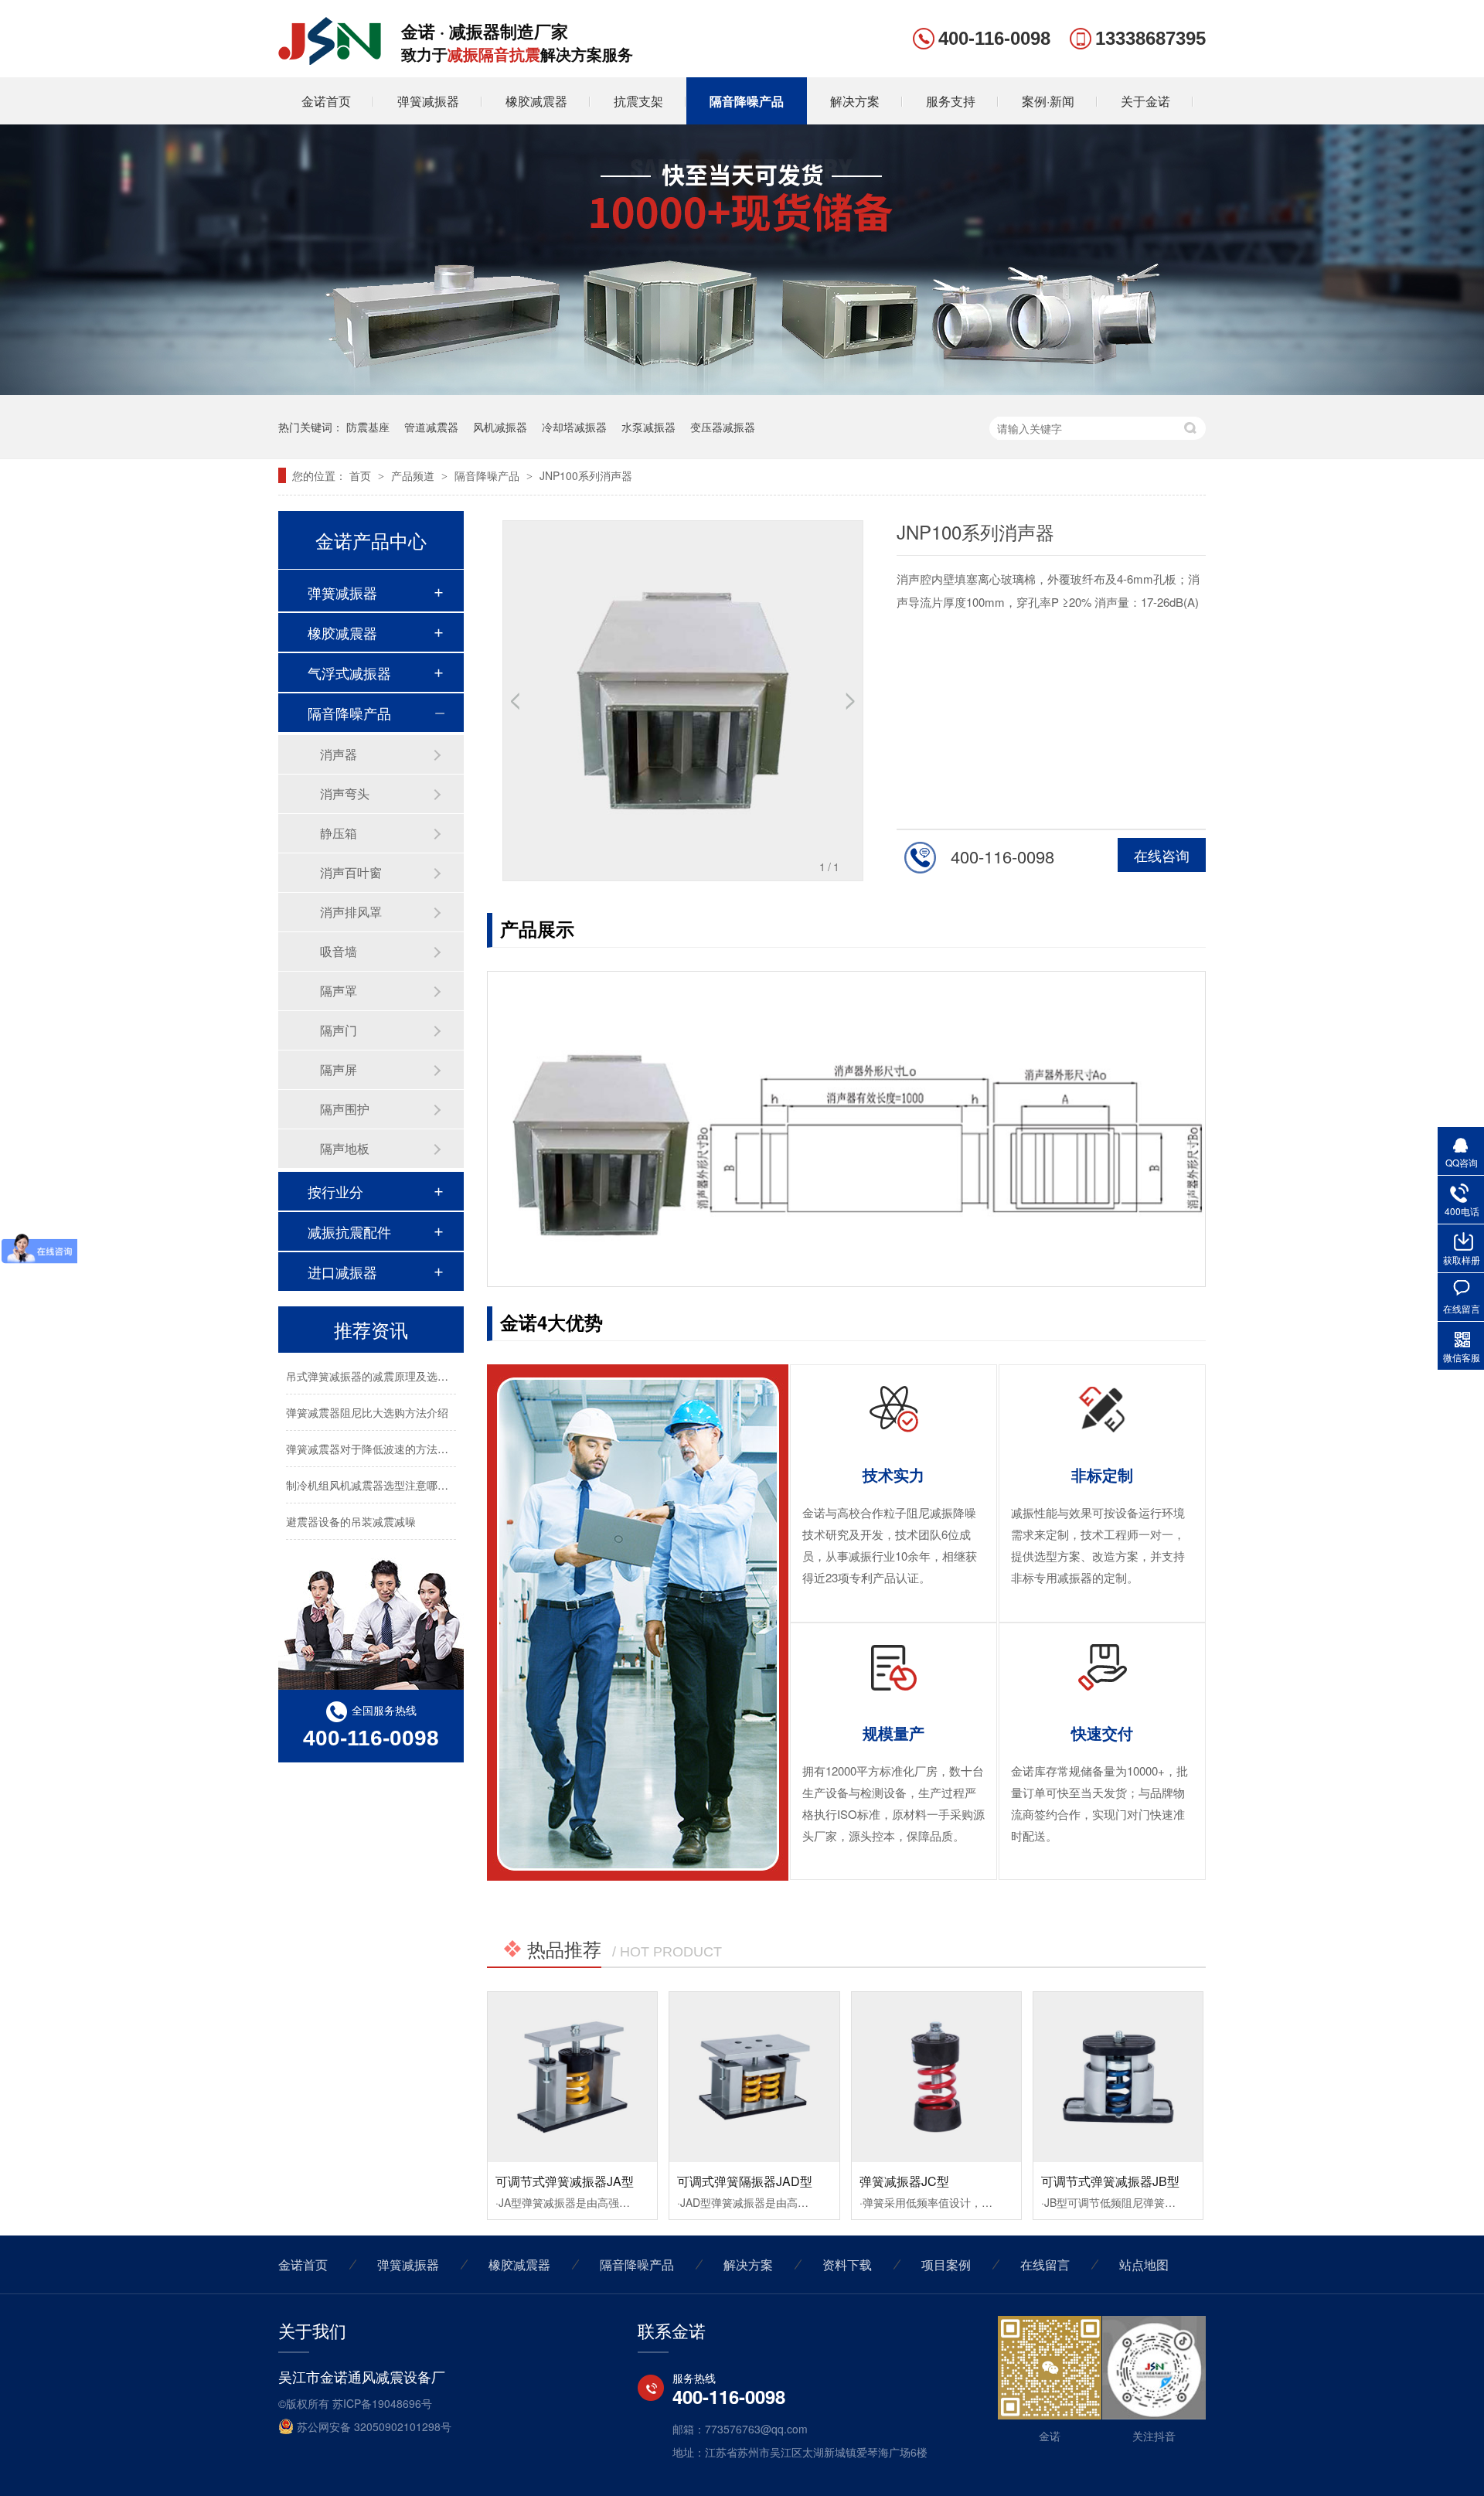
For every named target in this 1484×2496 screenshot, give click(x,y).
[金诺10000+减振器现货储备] (742, 390)
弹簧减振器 (428, 101)
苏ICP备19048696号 (382, 2403)
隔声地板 (345, 1148)
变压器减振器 (723, 427)
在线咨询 (1162, 855)
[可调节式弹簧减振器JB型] (1118, 2077)
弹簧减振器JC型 (904, 2181)
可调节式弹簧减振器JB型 (1110, 2181)
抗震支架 (638, 101)
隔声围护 (345, 1109)
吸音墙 (339, 951)
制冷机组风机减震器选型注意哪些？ (373, 1468)
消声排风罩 (351, 912)
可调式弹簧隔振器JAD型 (745, 2181)
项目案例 (946, 2264)
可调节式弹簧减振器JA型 (565, 2181)
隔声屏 (339, 1069)
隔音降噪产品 (747, 101)
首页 (362, 475)
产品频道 (414, 475)
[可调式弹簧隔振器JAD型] (754, 2077)
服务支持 (951, 101)
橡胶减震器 (536, 101)
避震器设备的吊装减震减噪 (351, 1504)
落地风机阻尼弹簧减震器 (345, 1541)
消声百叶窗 (351, 872)
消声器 (339, 754)
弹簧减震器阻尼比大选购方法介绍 (367, 1395)
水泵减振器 (648, 427)
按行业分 (335, 1191)
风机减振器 (500, 427)
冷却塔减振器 (574, 427)
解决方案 (855, 101)
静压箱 (339, 833)
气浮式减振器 (349, 673)
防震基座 (368, 427)
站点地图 (1144, 2264)
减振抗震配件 (349, 1231)
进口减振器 (342, 1272)
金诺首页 (326, 101)
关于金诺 (1145, 101)
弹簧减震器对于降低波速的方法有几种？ (383, 1432)
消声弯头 (345, 793)
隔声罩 (339, 991)
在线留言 (1045, 2264)
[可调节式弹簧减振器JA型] (572, 2077)
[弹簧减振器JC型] (936, 2077)
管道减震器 (431, 427)
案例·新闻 (1048, 101)
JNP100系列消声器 (586, 475)
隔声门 (339, 1030)
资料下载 (847, 2264)
